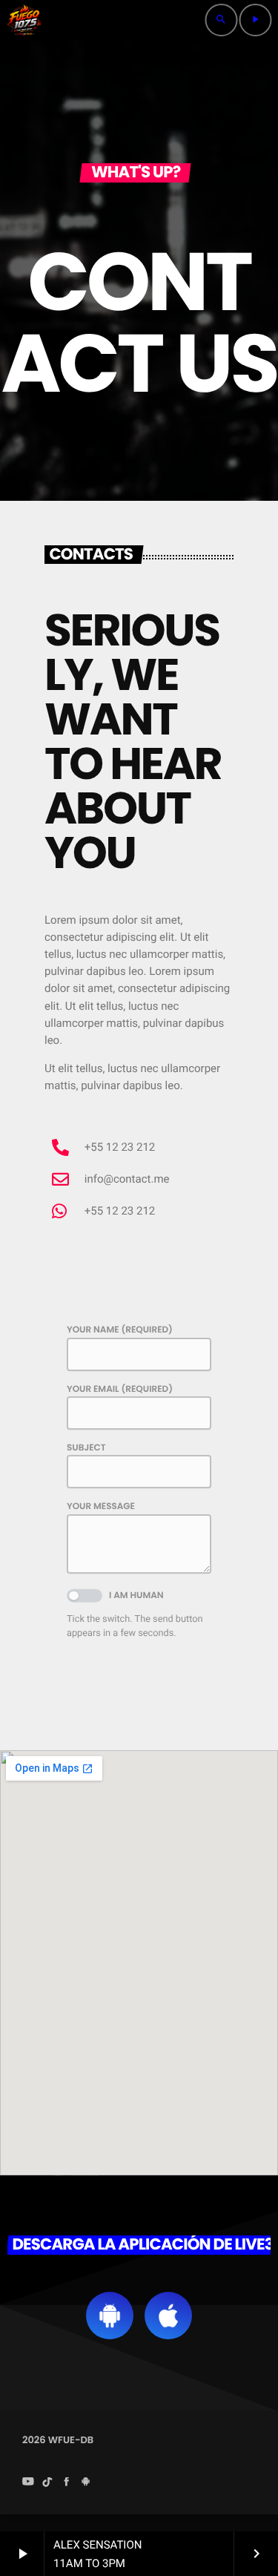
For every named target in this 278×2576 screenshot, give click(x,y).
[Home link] (24, 20)
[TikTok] (47, 2483)
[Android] (86, 2483)
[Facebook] (67, 2483)
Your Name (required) (120, 1330)
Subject (86, 1448)
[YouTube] (28, 2483)
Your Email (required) (120, 1389)
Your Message (101, 1506)
